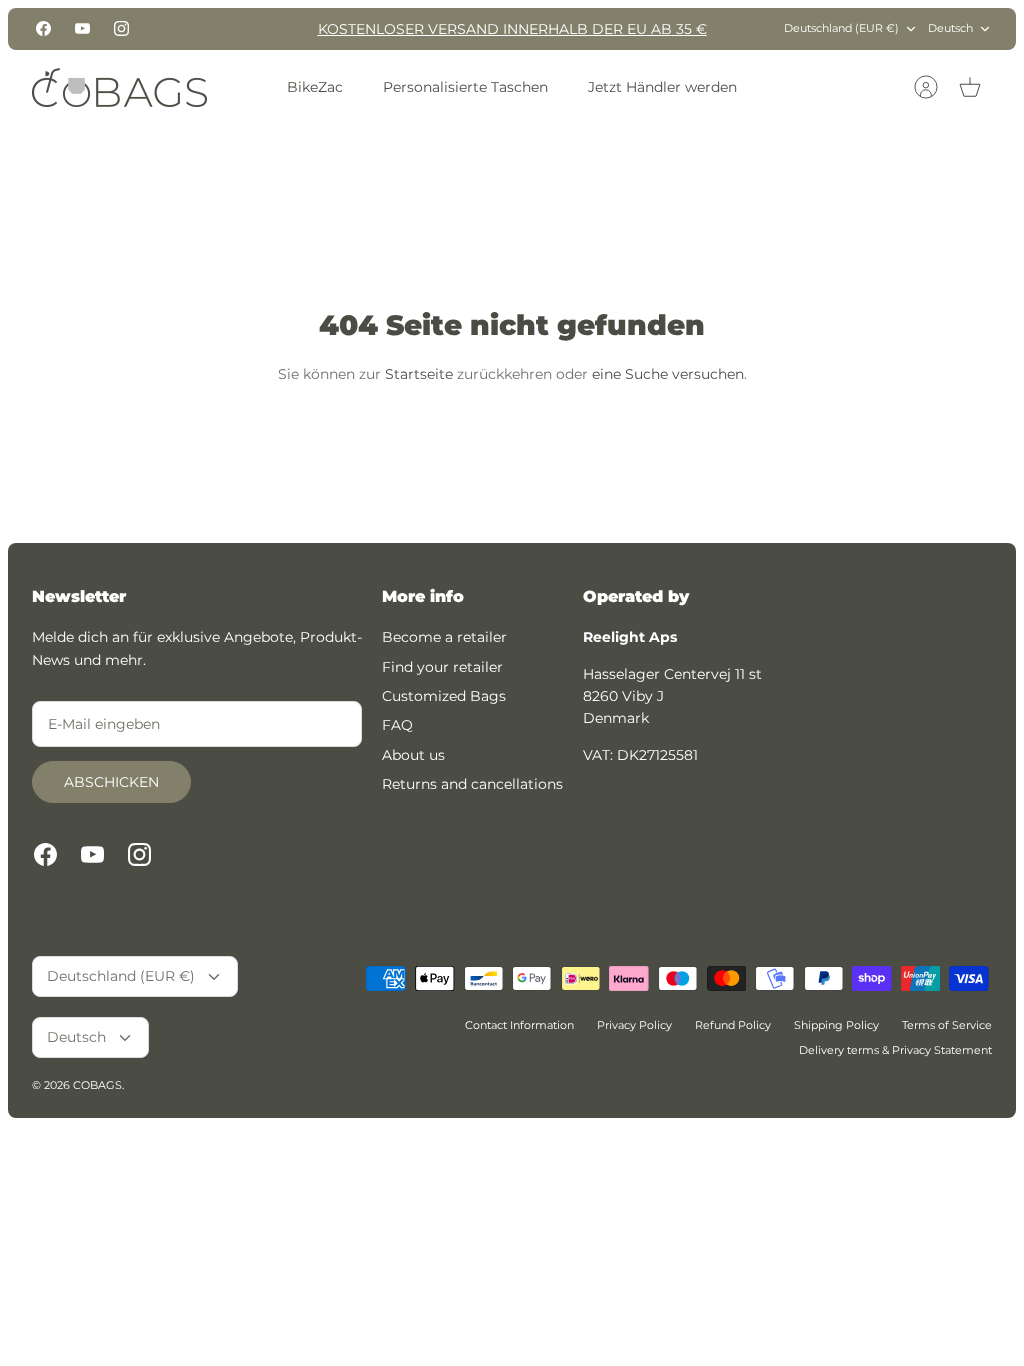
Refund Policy (733, 1025)
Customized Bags (444, 696)
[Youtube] (82, 28)
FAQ (397, 725)
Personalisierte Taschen (465, 87)
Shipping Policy (836, 1025)
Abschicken (111, 782)
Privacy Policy (634, 1025)
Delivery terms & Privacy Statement (895, 1050)
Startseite (419, 374)
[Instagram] (121, 28)
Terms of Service (947, 1025)
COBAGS (97, 1085)
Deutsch (950, 28)
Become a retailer (444, 637)
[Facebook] (43, 28)
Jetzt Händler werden (662, 87)
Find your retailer (442, 667)
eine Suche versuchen (668, 374)
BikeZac (315, 87)
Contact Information (519, 1025)
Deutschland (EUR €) (841, 28)
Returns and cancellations (472, 784)
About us (413, 755)
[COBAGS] (119, 87)
